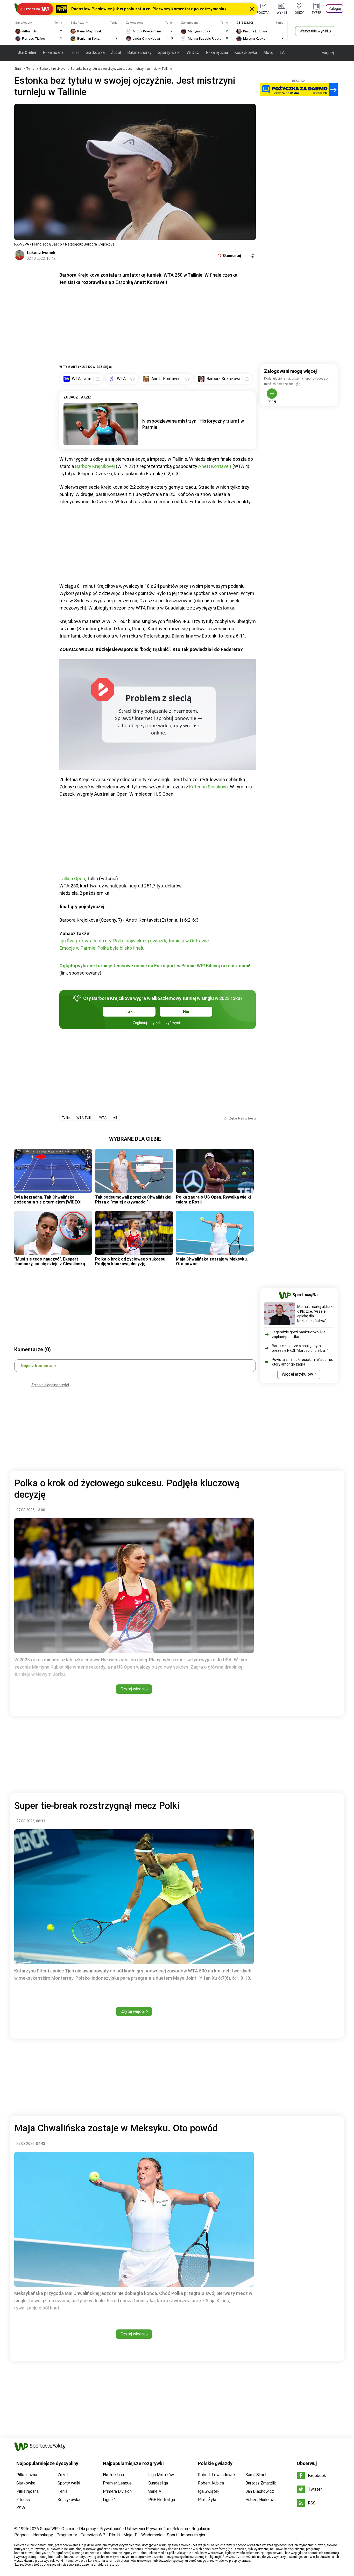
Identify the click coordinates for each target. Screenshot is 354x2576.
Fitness (23, 2500)
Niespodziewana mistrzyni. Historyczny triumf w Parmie (193, 424)
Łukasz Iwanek (41, 253)
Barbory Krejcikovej (95, 466)
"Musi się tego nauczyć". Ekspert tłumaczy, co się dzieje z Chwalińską (50, 1261)
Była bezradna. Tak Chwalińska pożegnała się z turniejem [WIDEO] (48, 1199)
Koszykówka (246, 52)
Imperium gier (193, 2535)
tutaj (115, 2565)
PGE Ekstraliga (162, 2500)
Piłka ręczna (217, 52)
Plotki (114, 2535)
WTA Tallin (84, 1118)
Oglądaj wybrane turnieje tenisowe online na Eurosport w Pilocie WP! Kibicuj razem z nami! (155, 966)
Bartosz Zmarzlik (261, 2483)
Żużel (116, 52)
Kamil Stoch (256, 2475)
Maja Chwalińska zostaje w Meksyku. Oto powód (212, 1261)
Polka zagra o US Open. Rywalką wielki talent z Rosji (213, 1199)
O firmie (68, 2529)
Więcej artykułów (297, 1374)
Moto (268, 52)
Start (18, 69)
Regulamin (201, 2529)
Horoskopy (43, 2535)
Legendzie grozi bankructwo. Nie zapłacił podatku (299, 1334)
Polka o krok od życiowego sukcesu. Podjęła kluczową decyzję (131, 1261)
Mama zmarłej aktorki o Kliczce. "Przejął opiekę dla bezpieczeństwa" (315, 1314)
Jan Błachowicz (260, 2491)
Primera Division (117, 2491)
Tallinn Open (72, 878)
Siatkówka (95, 52)
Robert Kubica (211, 2483)
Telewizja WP (93, 2535)
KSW (21, 2508)
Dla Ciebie (27, 52)
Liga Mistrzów (161, 2475)
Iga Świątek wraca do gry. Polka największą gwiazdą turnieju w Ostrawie (134, 941)
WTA (103, 1118)
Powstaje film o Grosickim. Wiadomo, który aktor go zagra (302, 1362)
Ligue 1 (109, 2500)
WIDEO (193, 52)
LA (282, 52)
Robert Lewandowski (217, 2475)
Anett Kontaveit (215, 466)
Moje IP (130, 2535)
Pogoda (21, 2535)
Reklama (180, 2529)
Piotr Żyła (207, 2500)
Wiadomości (152, 2535)
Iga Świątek (209, 2491)
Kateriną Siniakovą (208, 787)
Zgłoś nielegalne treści (50, 1385)
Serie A (155, 2491)
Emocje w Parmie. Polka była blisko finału (102, 948)
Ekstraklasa (113, 2475)
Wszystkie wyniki (314, 31)
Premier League (117, 2483)
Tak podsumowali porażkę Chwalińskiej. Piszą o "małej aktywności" (134, 1199)
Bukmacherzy (139, 52)
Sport (172, 2535)
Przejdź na (32, 9)
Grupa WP (49, 2529)
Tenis (75, 52)
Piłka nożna (53, 52)
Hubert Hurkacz (260, 2500)
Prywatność (111, 2529)
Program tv (67, 2535)
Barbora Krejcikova (53, 69)
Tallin (66, 1118)
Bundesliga (158, 2483)
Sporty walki (169, 52)
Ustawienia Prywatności (147, 2529)
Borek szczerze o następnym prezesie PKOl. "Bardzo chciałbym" (300, 1348)
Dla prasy (87, 2529)
